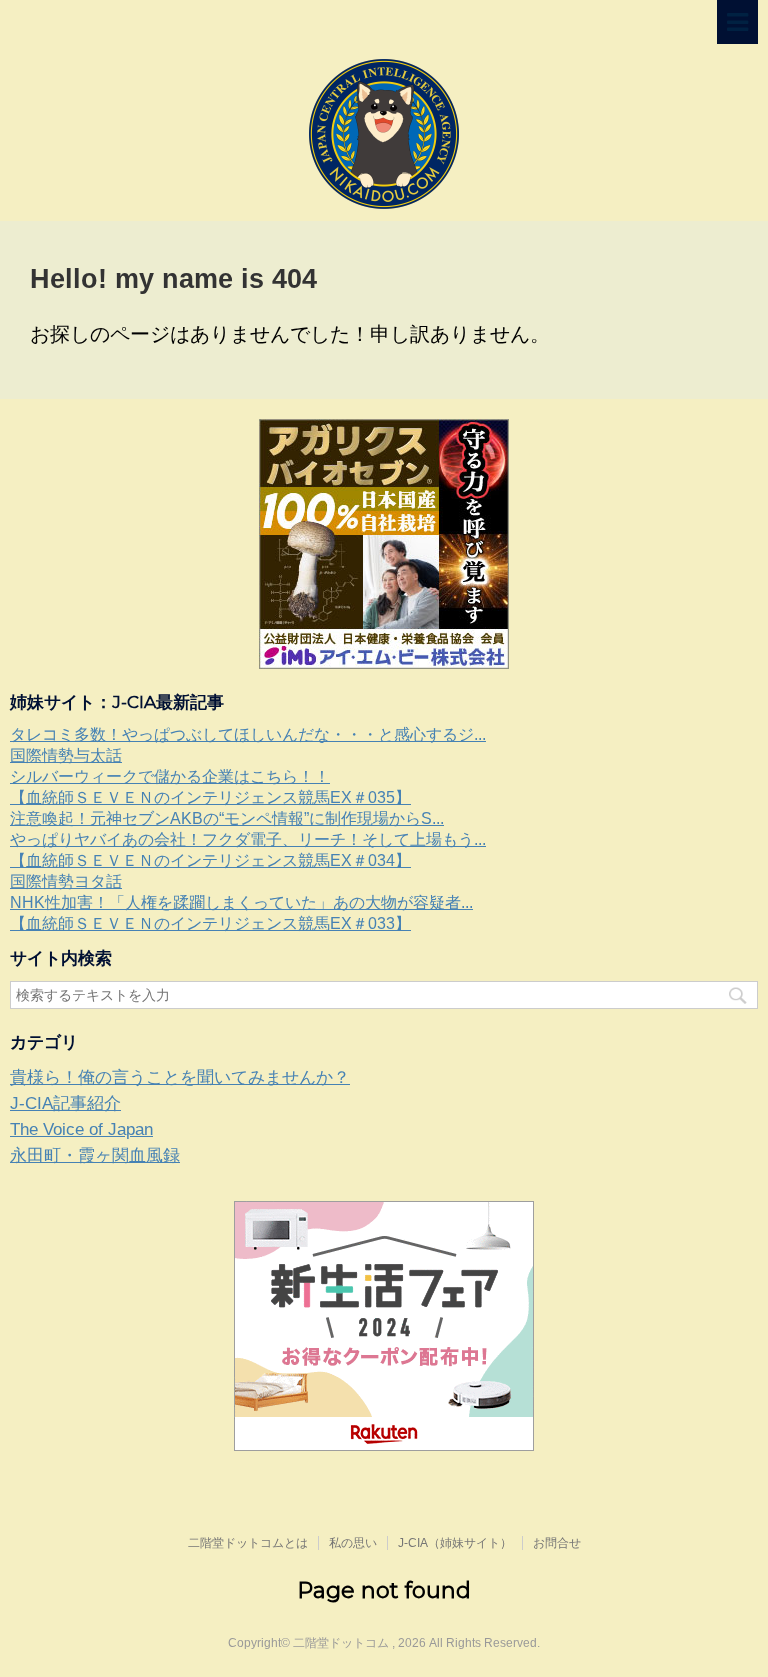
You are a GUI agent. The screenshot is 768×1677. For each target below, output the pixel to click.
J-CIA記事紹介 (65, 1103)
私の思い (353, 1543)
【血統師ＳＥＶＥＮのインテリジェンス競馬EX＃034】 (210, 860)
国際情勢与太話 (66, 755)
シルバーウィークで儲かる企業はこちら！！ (170, 776)
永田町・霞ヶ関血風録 (95, 1155)
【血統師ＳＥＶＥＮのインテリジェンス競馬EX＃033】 (210, 923)
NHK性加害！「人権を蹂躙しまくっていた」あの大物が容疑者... (241, 902)
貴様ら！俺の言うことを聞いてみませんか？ (180, 1077)
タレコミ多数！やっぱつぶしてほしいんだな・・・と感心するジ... (248, 734)
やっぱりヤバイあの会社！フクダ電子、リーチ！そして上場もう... (248, 839)
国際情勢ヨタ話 (66, 881)
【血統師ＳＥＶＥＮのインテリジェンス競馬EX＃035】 (210, 797)
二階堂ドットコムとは (248, 1543)
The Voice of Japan (81, 1129)
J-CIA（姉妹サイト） (455, 1543)
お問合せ (557, 1543)
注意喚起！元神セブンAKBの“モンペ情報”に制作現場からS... (227, 818)
